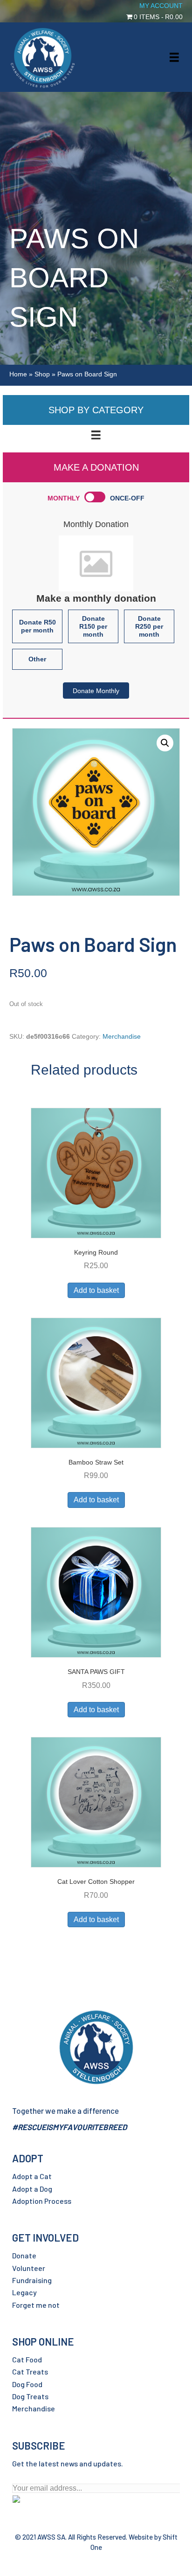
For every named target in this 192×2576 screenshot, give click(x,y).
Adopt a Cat (32, 2176)
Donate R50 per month (38, 626)
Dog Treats (30, 2396)
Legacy (24, 2292)
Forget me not (36, 2305)
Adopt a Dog (32, 2189)
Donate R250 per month (149, 626)
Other (37, 659)
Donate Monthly (96, 691)
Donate (24, 2255)
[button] (165, 743)
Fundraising (32, 2280)
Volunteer (29, 2268)
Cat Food (27, 2359)
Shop (42, 374)
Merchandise (122, 1036)
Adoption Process (42, 2201)
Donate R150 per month (93, 626)
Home (18, 374)
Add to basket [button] (96, 1290)
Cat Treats (30, 2371)
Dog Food (27, 2384)
